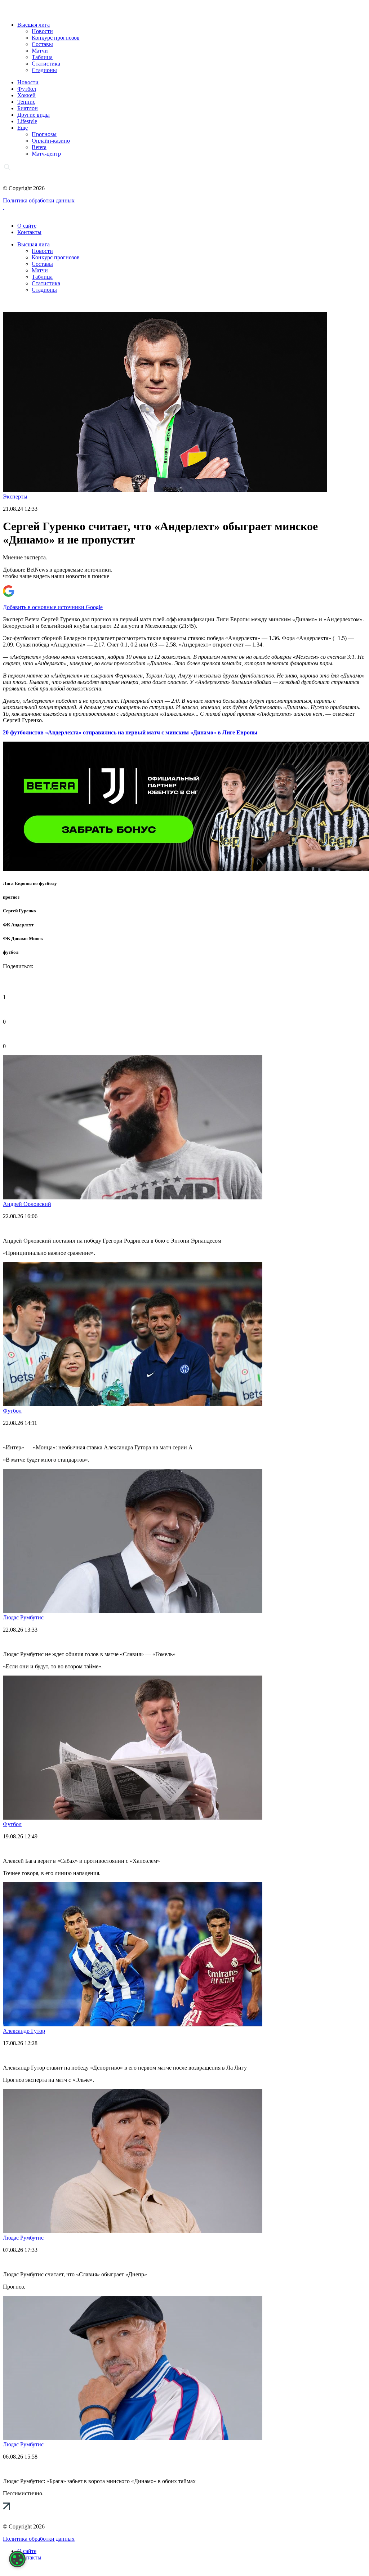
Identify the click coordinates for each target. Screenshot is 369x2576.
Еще (23, 128)
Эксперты (15, 497)
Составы (42, 44)
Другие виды (34, 115)
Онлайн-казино (51, 141)
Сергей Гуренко (19, 911)
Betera (39, 147)
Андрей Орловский (27, 1204)
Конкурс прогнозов (56, 38)
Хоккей (26, 95)
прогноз (11, 897)
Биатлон (28, 108)
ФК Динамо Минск (23, 938)
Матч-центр (46, 154)
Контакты (29, 232)
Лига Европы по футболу (30, 883)
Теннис (26, 102)
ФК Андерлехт (18, 925)
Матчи (40, 51)
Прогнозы (44, 134)
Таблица (42, 57)
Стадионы (44, 70)
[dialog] (17, 2559)
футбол (11, 952)
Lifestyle (27, 121)
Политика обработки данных (39, 200)
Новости (42, 31)
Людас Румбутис (23, 1617)
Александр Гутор (24, 2031)
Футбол (27, 89)
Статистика (46, 64)
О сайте (27, 226)
